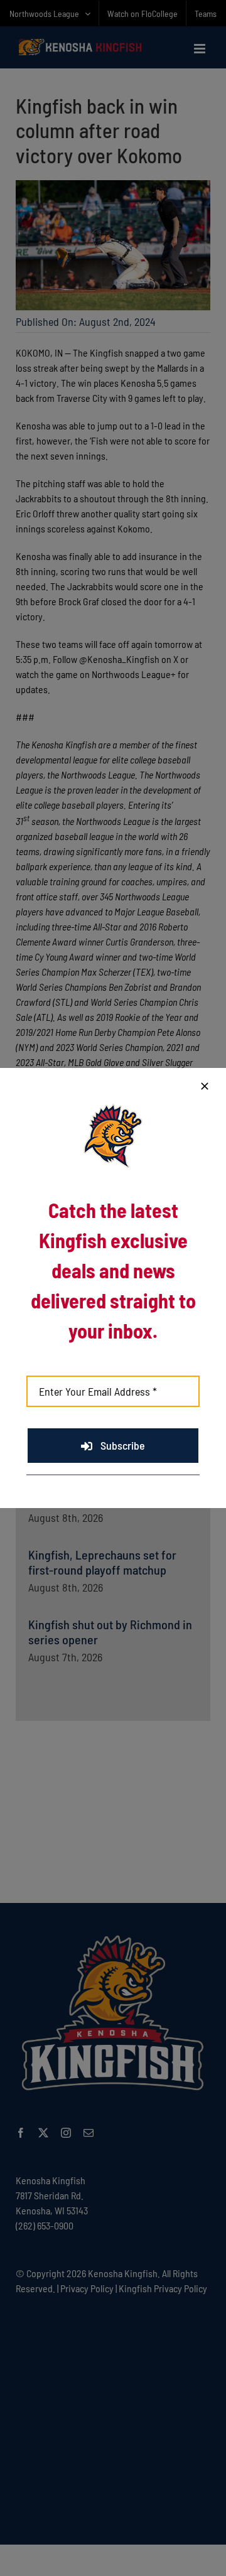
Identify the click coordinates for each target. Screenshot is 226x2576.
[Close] (205, 1086)
